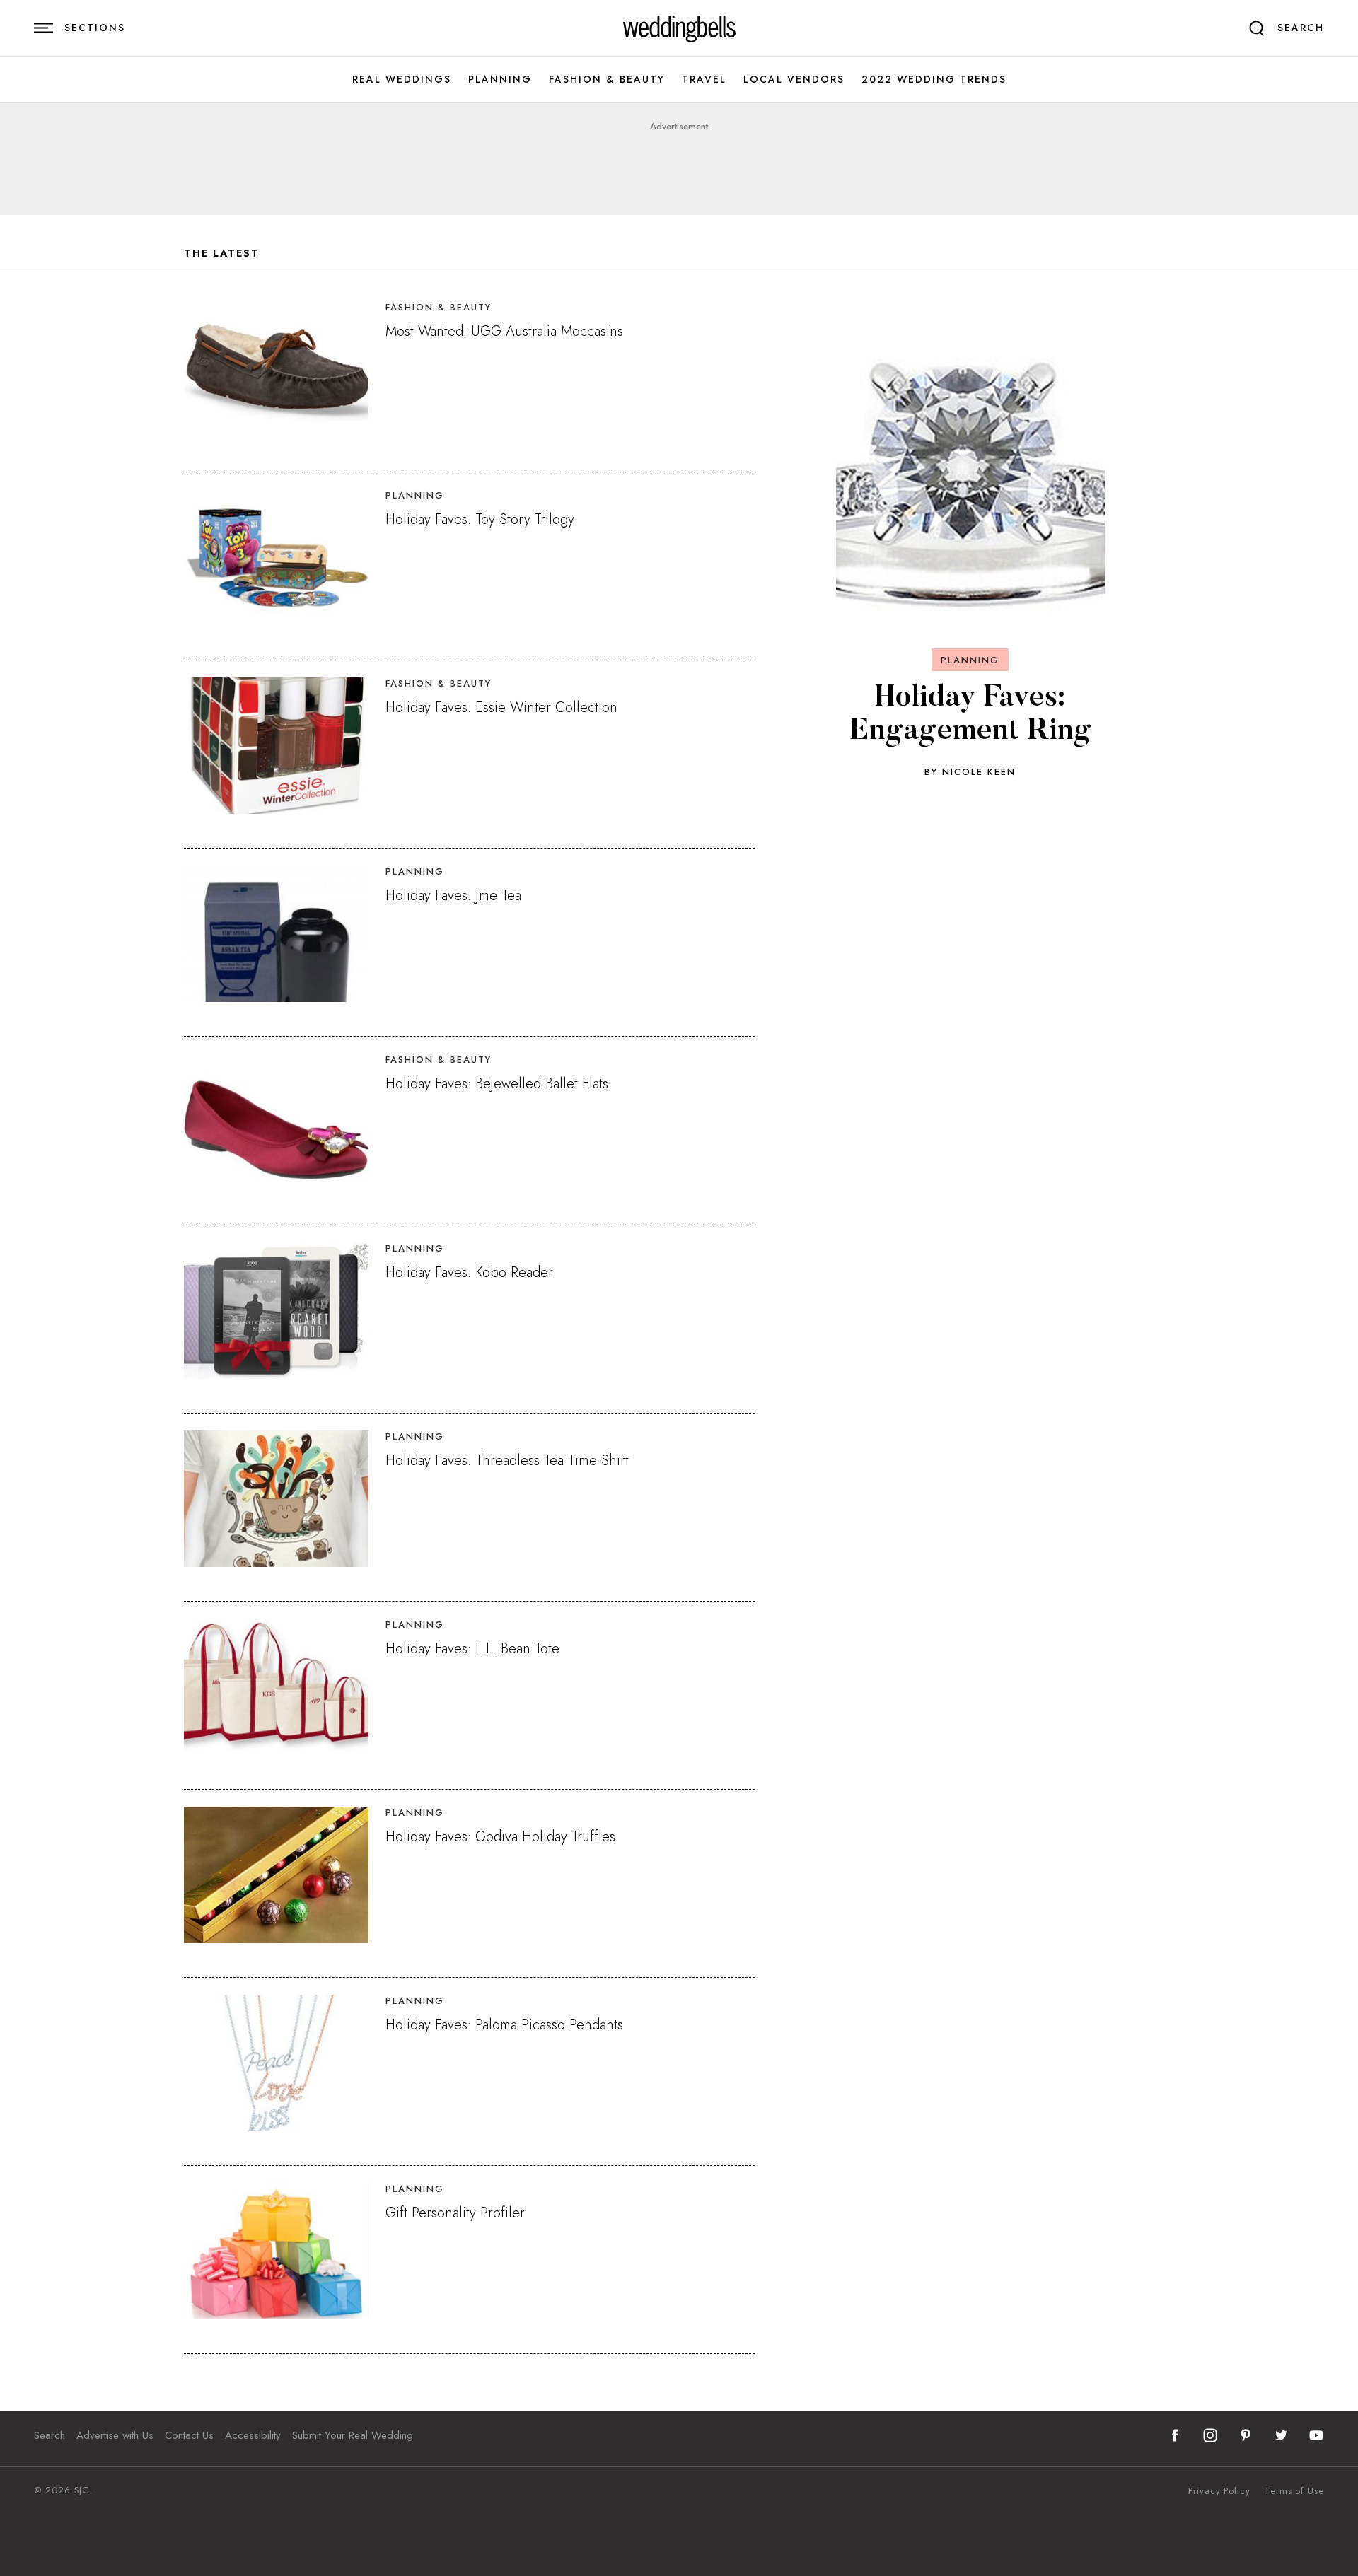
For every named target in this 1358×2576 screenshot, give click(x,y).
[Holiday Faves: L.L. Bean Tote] (276, 1687)
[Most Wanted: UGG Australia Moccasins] (276, 369)
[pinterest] (1246, 2435)
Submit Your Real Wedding (353, 2435)
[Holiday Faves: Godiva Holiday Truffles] (276, 1875)
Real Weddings (402, 80)
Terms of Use (1294, 2491)
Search (50, 2435)
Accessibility (253, 2435)
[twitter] (1281, 2435)
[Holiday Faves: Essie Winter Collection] (276, 746)
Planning (500, 80)
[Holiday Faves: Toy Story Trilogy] (276, 558)
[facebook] (1175, 2435)
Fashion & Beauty (607, 80)
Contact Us (189, 2435)
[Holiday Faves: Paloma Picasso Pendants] (276, 2063)
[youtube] (1316, 2435)
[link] (679, 28)
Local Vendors (794, 80)
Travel (704, 80)
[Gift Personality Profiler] (276, 2251)
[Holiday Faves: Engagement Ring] (970, 480)
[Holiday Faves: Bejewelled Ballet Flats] (276, 1122)
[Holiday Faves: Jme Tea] (276, 934)
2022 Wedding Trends (934, 80)
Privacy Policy (1219, 2491)
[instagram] (1210, 2435)
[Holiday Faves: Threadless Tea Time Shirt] (276, 1499)
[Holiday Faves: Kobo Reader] (276, 1311)
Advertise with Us (115, 2435)
